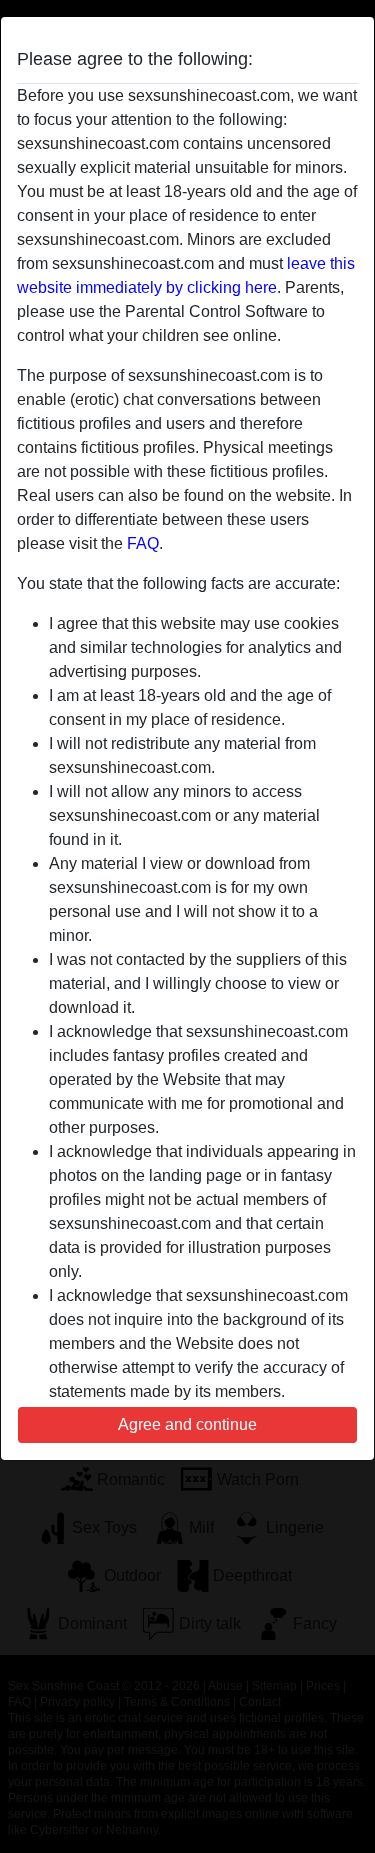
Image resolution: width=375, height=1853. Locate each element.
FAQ (143, 543)
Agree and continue (187, 1424)
